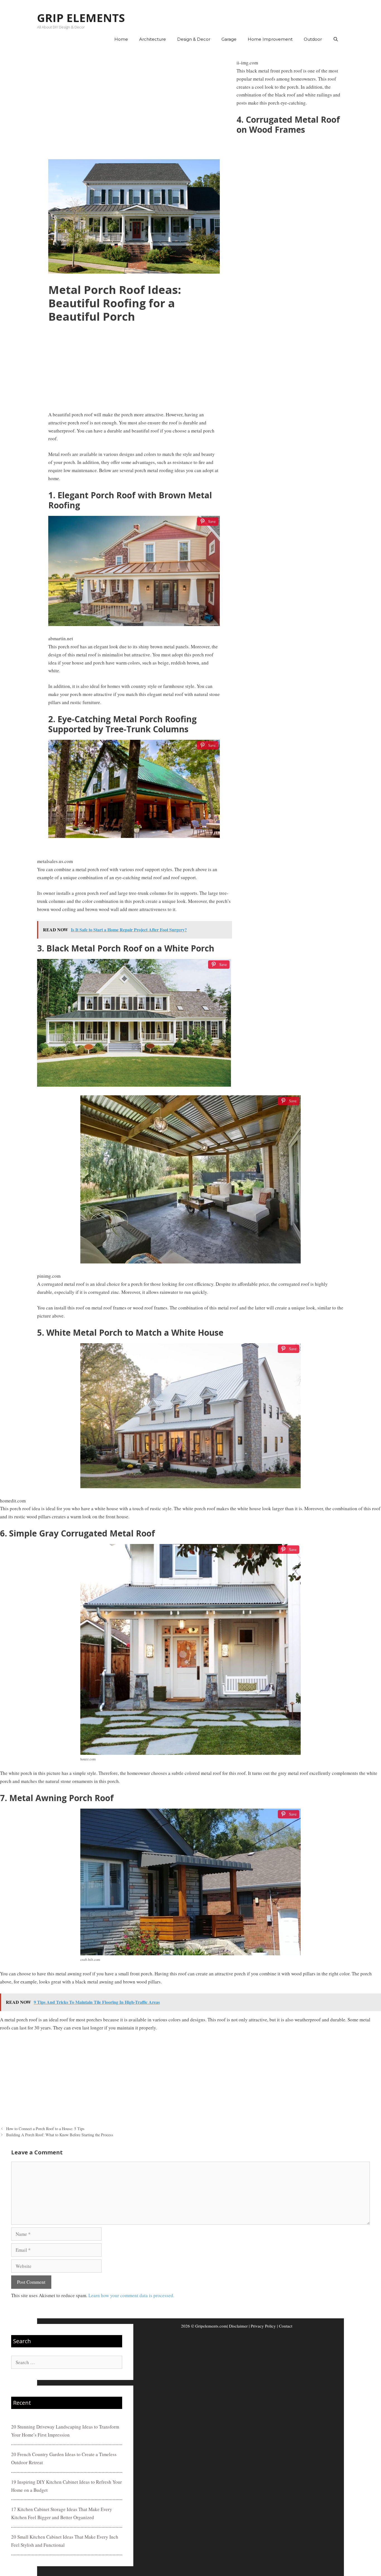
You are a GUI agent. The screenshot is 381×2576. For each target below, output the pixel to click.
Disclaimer (238, 2326)
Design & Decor (194, 39)
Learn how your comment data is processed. (131, 2295)
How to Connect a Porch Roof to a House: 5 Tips (45, 2129)
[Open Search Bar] (336, 39)
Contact (286, 2326)
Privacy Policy (263, 2326)
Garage (229, 39)
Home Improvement (270, 39)
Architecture (153, 39)
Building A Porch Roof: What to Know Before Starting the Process (60, 2135)
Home (121, 39)
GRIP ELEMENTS (81, 18)
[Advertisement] (134, 103)
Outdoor (313, 39)
